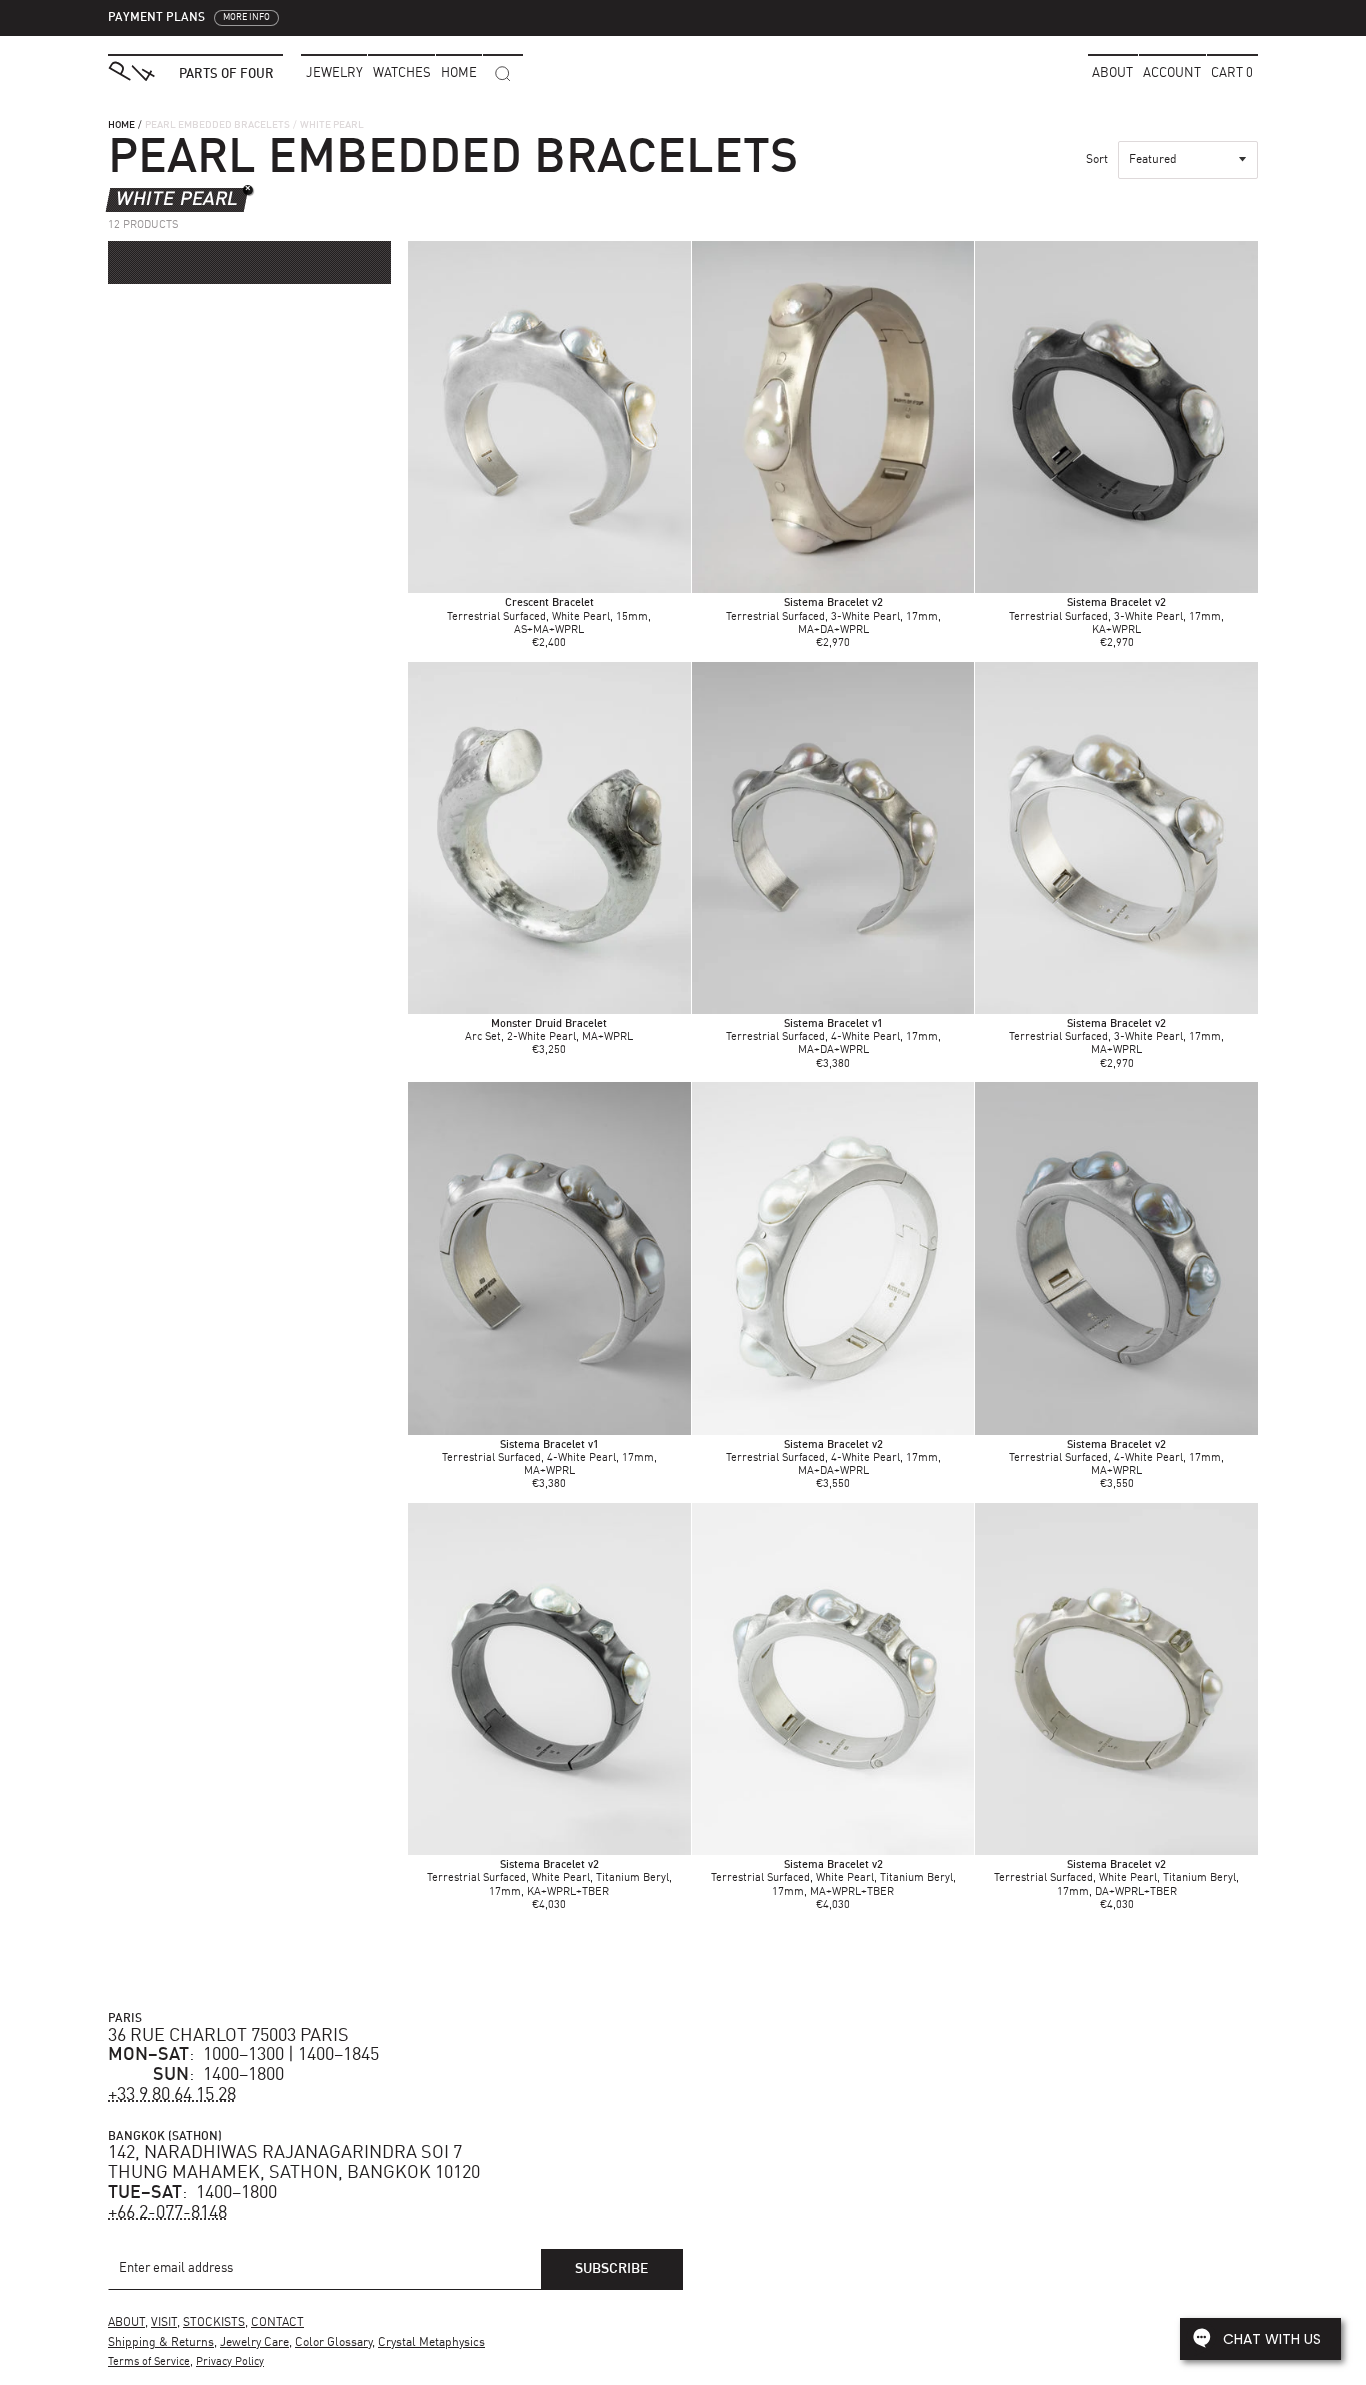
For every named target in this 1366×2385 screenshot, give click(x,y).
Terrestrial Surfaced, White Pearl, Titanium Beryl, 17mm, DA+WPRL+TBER (1116, 1878)
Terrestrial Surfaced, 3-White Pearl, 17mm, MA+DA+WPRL (833, 616)
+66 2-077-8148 (167, 2213)
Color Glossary (333, 2343)
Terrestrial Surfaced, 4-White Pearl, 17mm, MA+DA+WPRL (833, 1037)
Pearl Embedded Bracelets (217, 125)
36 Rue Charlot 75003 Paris (228, 2036)
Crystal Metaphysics (431, 2343)
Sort (1097, 160)
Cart (1232, 73)
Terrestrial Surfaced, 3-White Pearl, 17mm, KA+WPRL (1116, 616)
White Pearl (177, 199)
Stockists (214, 2323)
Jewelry (334, 73)
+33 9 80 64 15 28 (172, 2095)
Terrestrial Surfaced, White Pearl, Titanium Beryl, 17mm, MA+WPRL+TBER (833, 1878)
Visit (164, 2323)
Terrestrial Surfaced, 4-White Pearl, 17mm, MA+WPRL (549, 1458)
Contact (277, 2323)
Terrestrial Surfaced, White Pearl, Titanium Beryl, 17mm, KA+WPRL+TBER (549, 1878)
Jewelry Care (254, 2343)
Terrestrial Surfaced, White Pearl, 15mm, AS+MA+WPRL (549, 616)
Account (1172, 73)
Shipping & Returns (161, 2343)
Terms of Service (149, 2362)
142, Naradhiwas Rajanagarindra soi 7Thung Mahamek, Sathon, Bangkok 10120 (294, 2163)
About (1112, 73)
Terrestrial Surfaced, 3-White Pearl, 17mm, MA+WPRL (1116, 1037)
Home (121, 125)
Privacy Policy (230, 2362)
